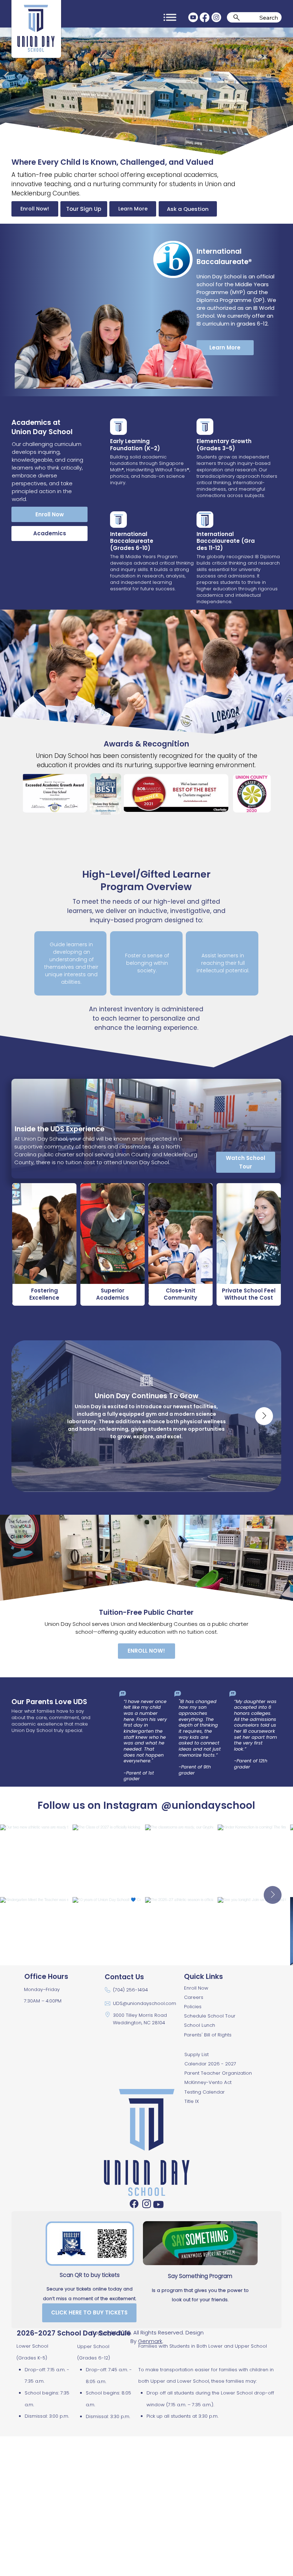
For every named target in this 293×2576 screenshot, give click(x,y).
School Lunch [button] (200, 2025)
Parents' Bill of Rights (208, 2035)
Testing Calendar (205, 2092)
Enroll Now (196, 1988)
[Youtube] (193, 17)
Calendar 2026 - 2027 (210, 2064)
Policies (193, 2007)
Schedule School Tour (210, 2016)
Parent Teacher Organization (218, 2073)
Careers (194, 1997)
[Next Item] (264, 1416)
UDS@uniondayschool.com (145, 2003)
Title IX (192, 2101)
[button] (245, 1162)
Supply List (197, 2054)
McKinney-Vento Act (208, 2082)
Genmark (150, 2341)
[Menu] (170, 17)
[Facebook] (205, 17)
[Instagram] (216, 17)
